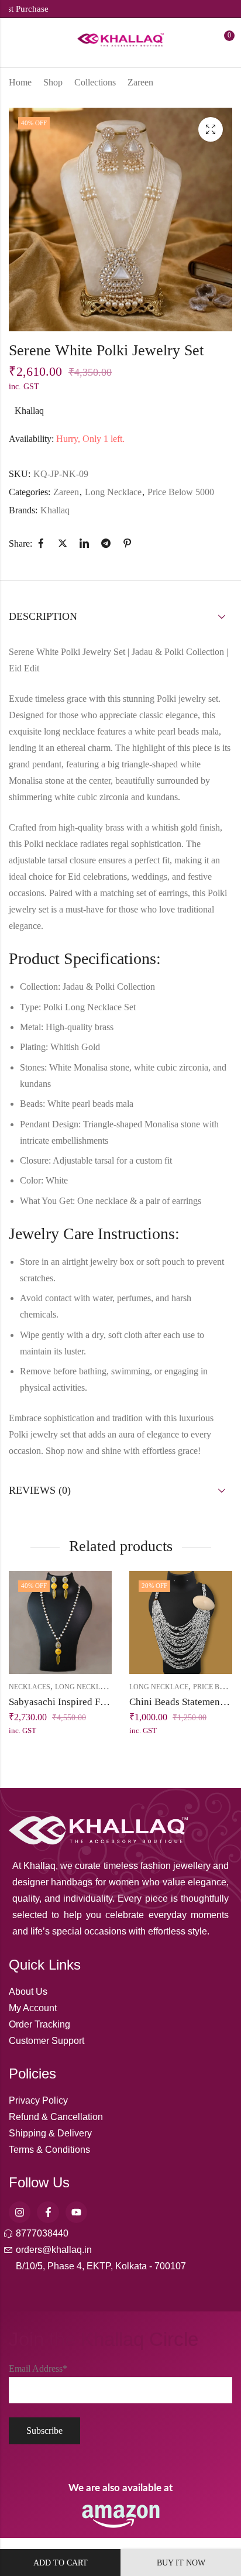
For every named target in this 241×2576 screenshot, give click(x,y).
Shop (53, 82)
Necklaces (30, 1687)
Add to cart (61, 2563)
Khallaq (29, 411)
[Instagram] (20, 2212)
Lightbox (211, 129)
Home (20, 82)
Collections (95, 82)
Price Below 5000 (181, 492)
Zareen (140, 82)
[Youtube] (76, 2212)
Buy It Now (181, 2563)
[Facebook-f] (48, 2212)
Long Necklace (113, 492)
